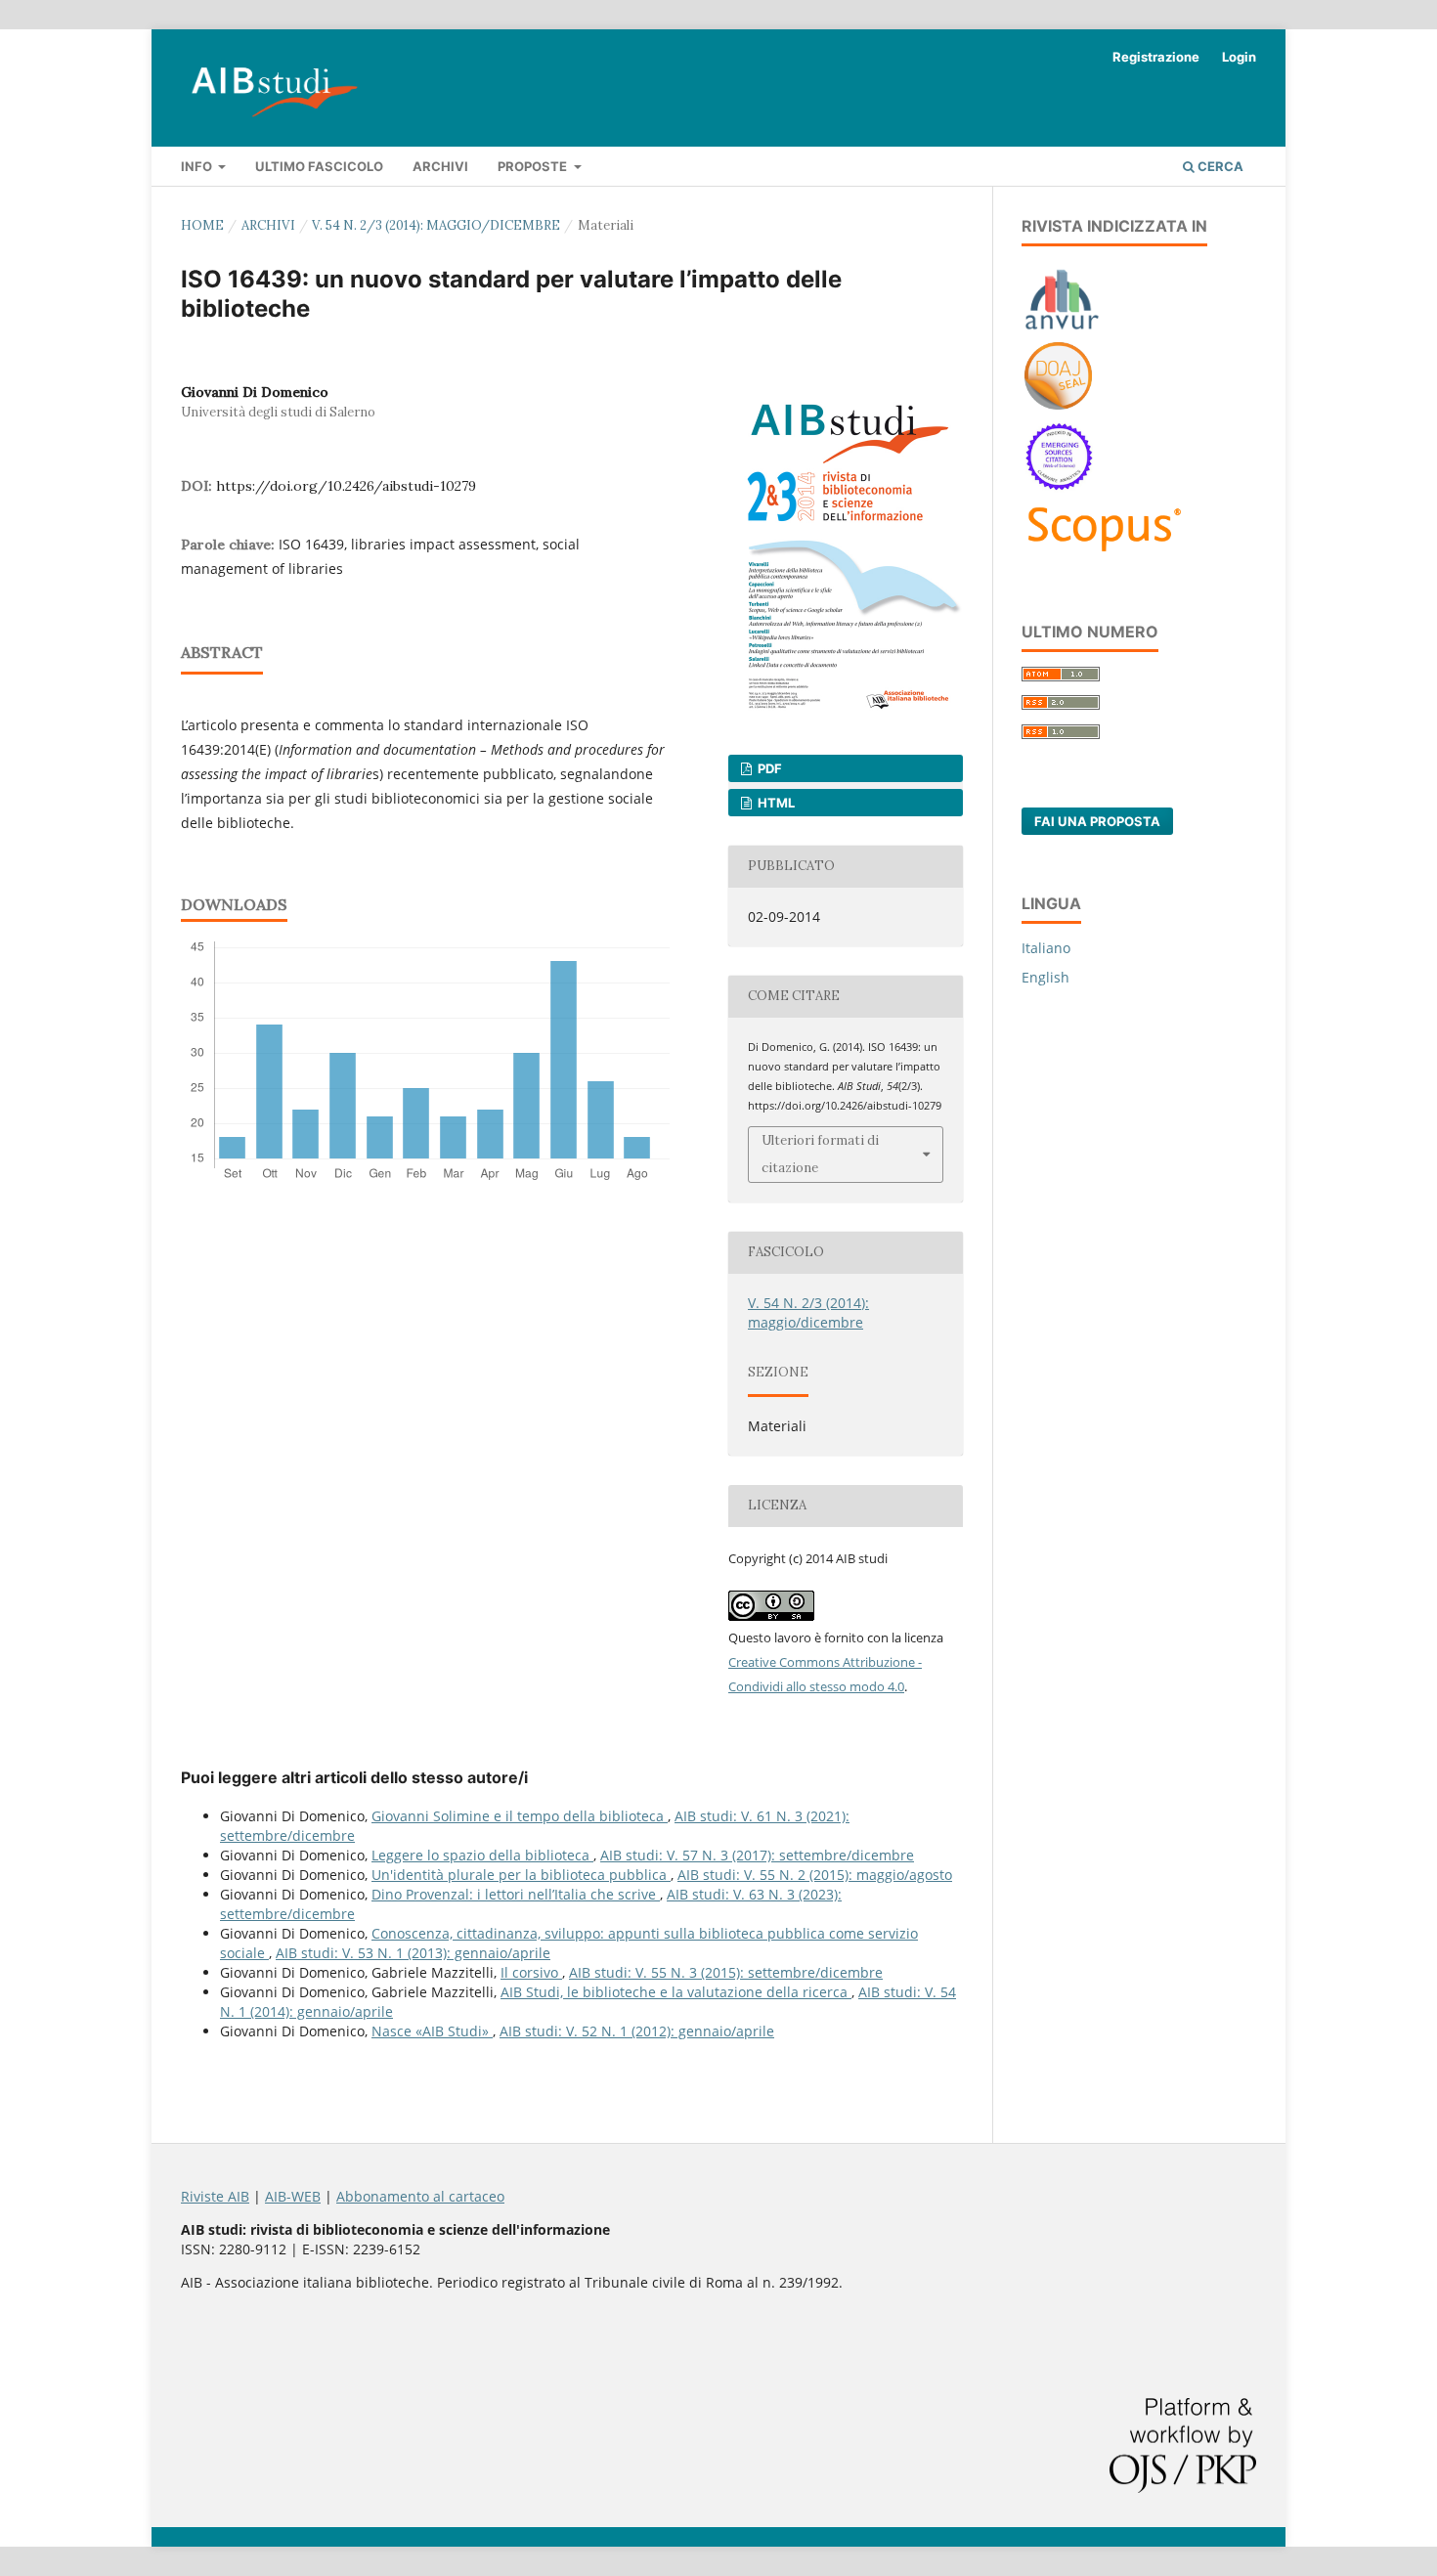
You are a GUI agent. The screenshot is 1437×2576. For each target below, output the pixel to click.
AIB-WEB (293, 2196)
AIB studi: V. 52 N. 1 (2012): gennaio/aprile (637, 2031)
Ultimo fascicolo (319, 166)
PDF (768, 768)
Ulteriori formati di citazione (820, 1154)
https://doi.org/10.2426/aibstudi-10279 (346, 486)
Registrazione (1156, 57)
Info (198, 166)
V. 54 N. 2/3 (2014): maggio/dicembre (436, 225)
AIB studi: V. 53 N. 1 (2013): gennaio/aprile (413, 1953)
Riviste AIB (215, 2196)
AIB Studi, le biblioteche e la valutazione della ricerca (676, 1992)
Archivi (440, 166)
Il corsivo (531, 1972)
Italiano (1046, 948)
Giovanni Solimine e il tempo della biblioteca (520, 1816)
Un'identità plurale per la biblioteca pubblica (521, 1875)
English (1045, 977)
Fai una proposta (1097, 821)
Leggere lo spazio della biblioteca (482, 1855)
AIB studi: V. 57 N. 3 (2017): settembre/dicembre (757, 1855)
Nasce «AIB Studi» (432, 2031)
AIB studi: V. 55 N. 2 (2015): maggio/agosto (815, 1875)
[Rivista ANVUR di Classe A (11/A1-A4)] (1062, 329)
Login (1239, 57)
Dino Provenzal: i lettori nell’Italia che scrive (516, 1894)
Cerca (1219, 166)
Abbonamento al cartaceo (420, 2196)
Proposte (534, 166)
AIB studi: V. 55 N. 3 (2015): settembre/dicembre (726, 1972)
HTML (775, 803)
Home (202, 225)
